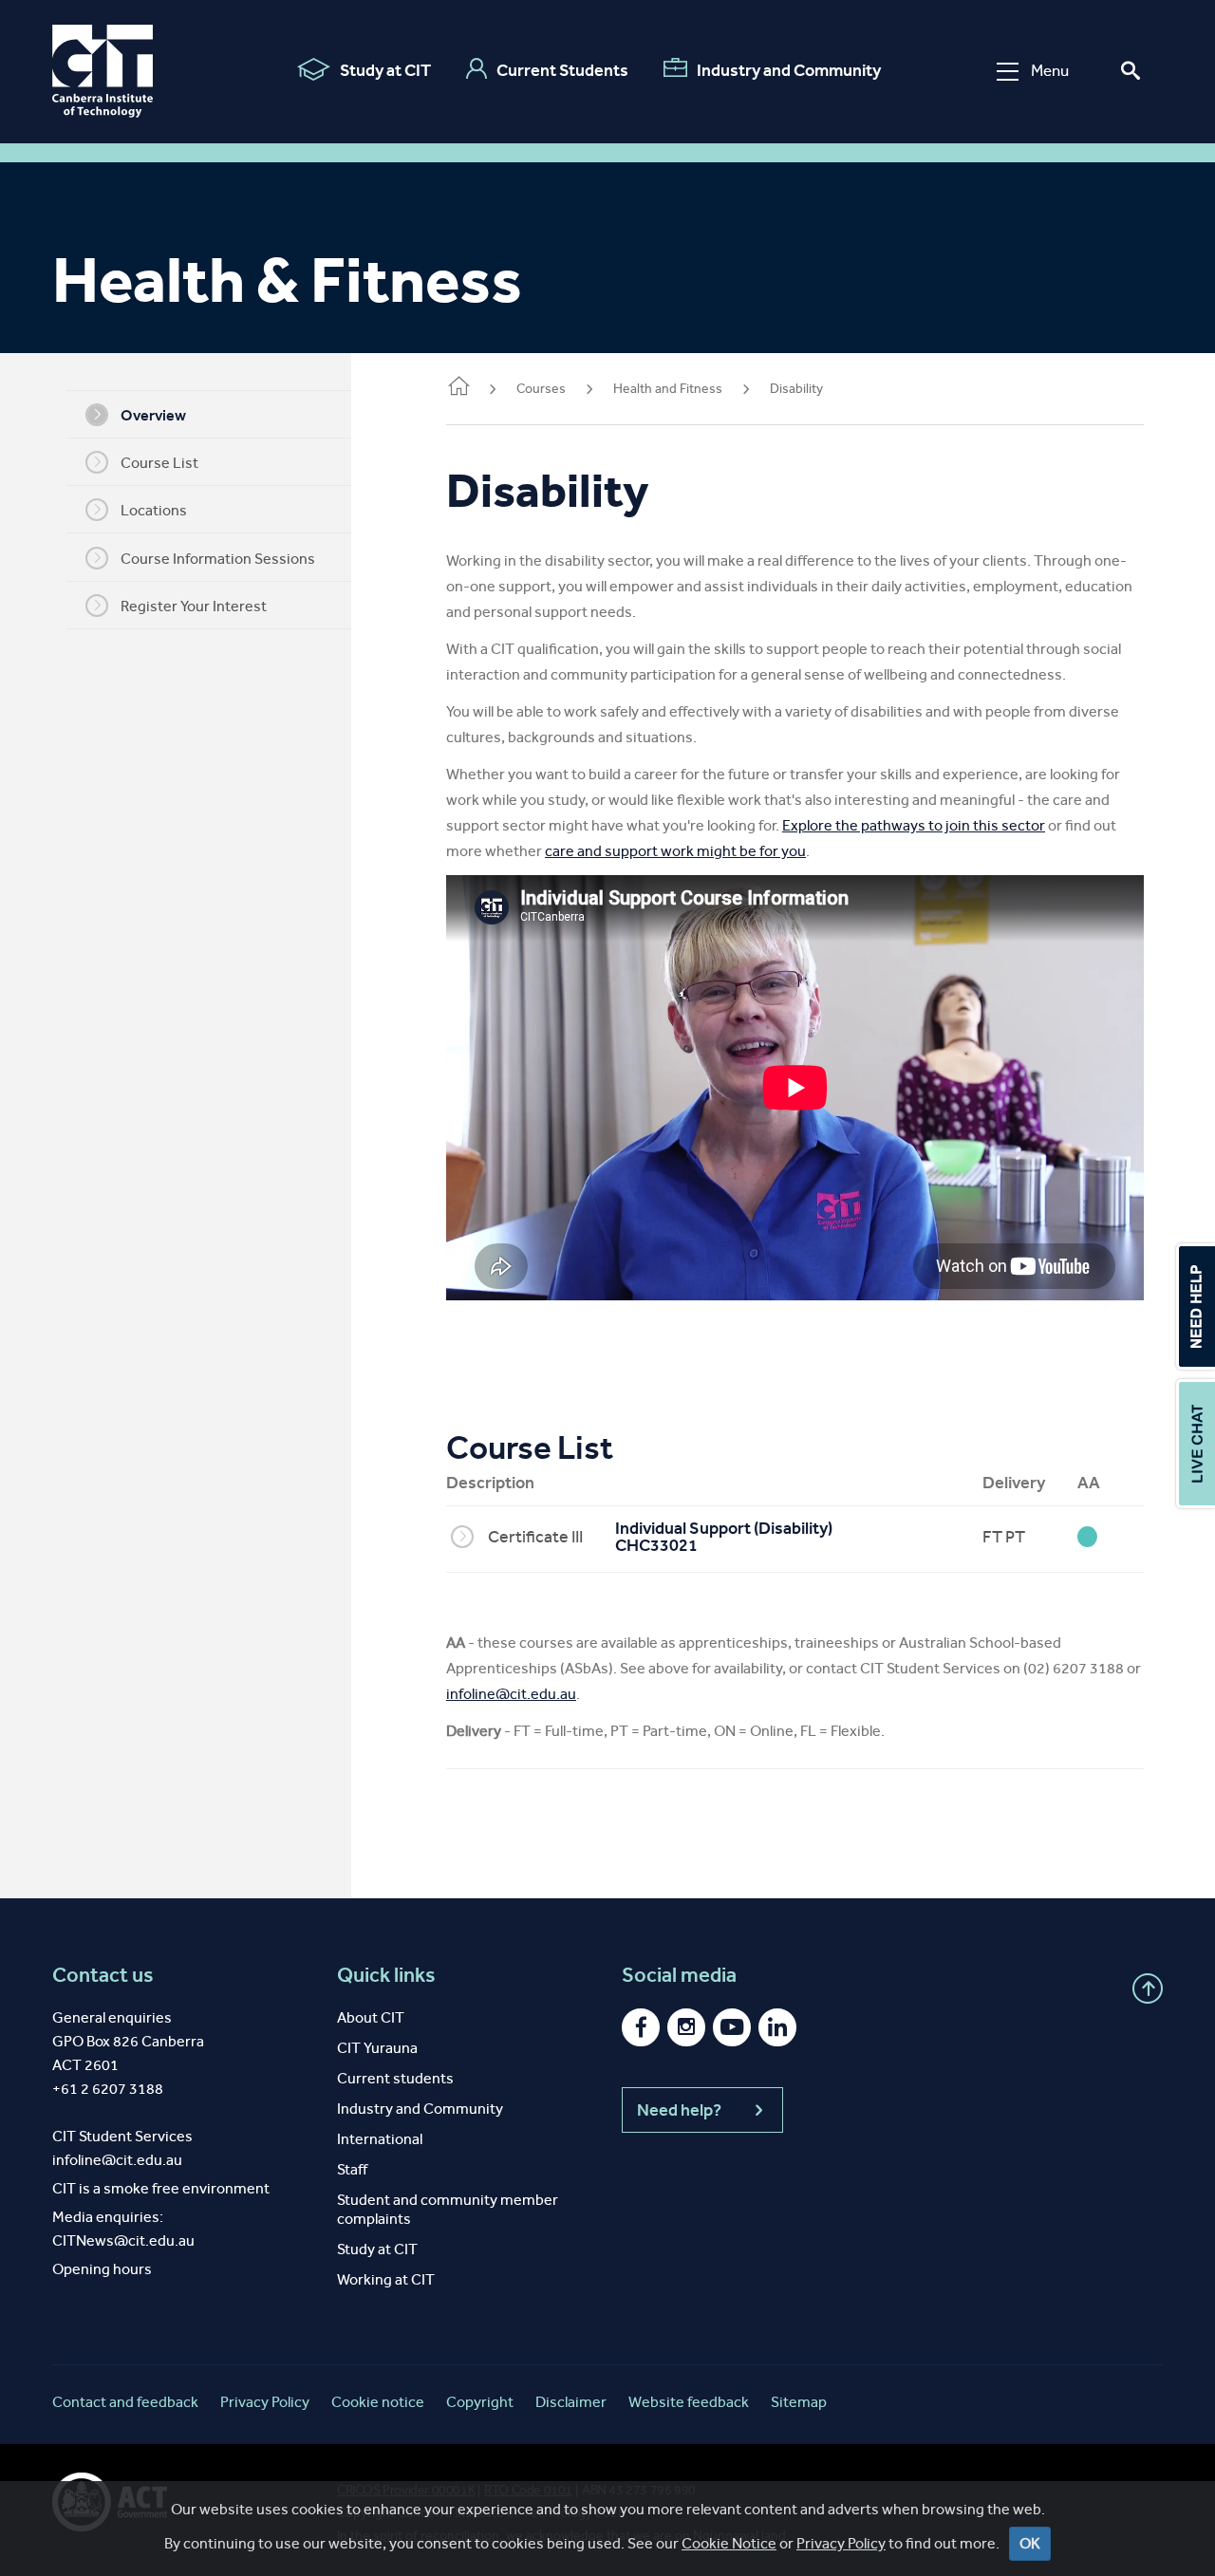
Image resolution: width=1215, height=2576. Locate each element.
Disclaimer (571, 2402)
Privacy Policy (841, 2543)
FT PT (1004, 1537)
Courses (541, 389)
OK (1030, 2543)
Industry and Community (789, 70)
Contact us (103, 1975)
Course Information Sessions (218, 559)
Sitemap (799, 2402)
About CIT (371, 2017)
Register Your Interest (194, 606)
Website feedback (689, 2402)
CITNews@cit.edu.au (123, 2240)
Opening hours (102, 2269)
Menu (1050, 71)
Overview (153, 415)
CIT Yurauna (377, 2048)
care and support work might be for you (675, 851)
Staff (352, 2169)
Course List (159, 463)
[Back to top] (1148, 1988)
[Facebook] (641, 2027)
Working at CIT (386, 2279)
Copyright (480, 2402)
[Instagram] (686, 2027)
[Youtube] (732, 2027)
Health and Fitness (668, 389)
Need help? (679, 2110)
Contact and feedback (125, 2402)
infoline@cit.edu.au (511, 1694)
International (380, 2139)
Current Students (562, 70)
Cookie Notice (729, 2543)
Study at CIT (385, 70)
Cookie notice (378, 2402)
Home (458, 390)
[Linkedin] (777, 2027)
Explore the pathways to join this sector (914, 825)
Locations (154, 510)
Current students (395, 2078)
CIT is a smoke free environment (161, 2188)
